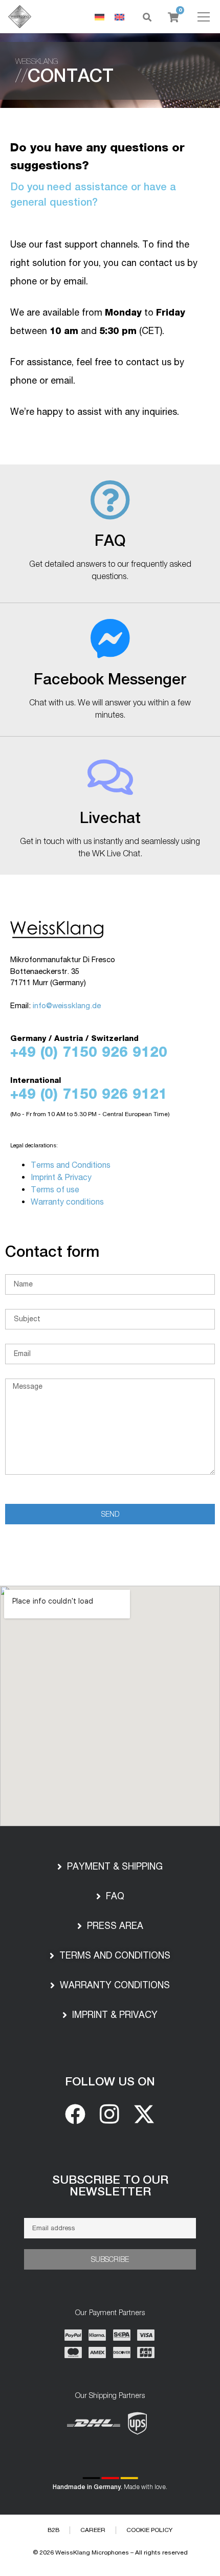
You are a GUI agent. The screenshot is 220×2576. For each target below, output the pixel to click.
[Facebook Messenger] (110, 639)
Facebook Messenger (110, 679)
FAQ (110, 540)
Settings (110, 2552)
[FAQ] (110, 500)
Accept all (110, 2504)
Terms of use (55, 1189)
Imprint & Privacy (61, 1177)
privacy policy (180, 2478)
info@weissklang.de (67, 1005)
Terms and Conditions (71, 1165)
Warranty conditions (67, 1202)
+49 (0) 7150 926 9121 (89, 1094)
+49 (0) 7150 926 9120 (89, 1052)
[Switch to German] (100, 17)
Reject (110, 2528)
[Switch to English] (119, 17)
